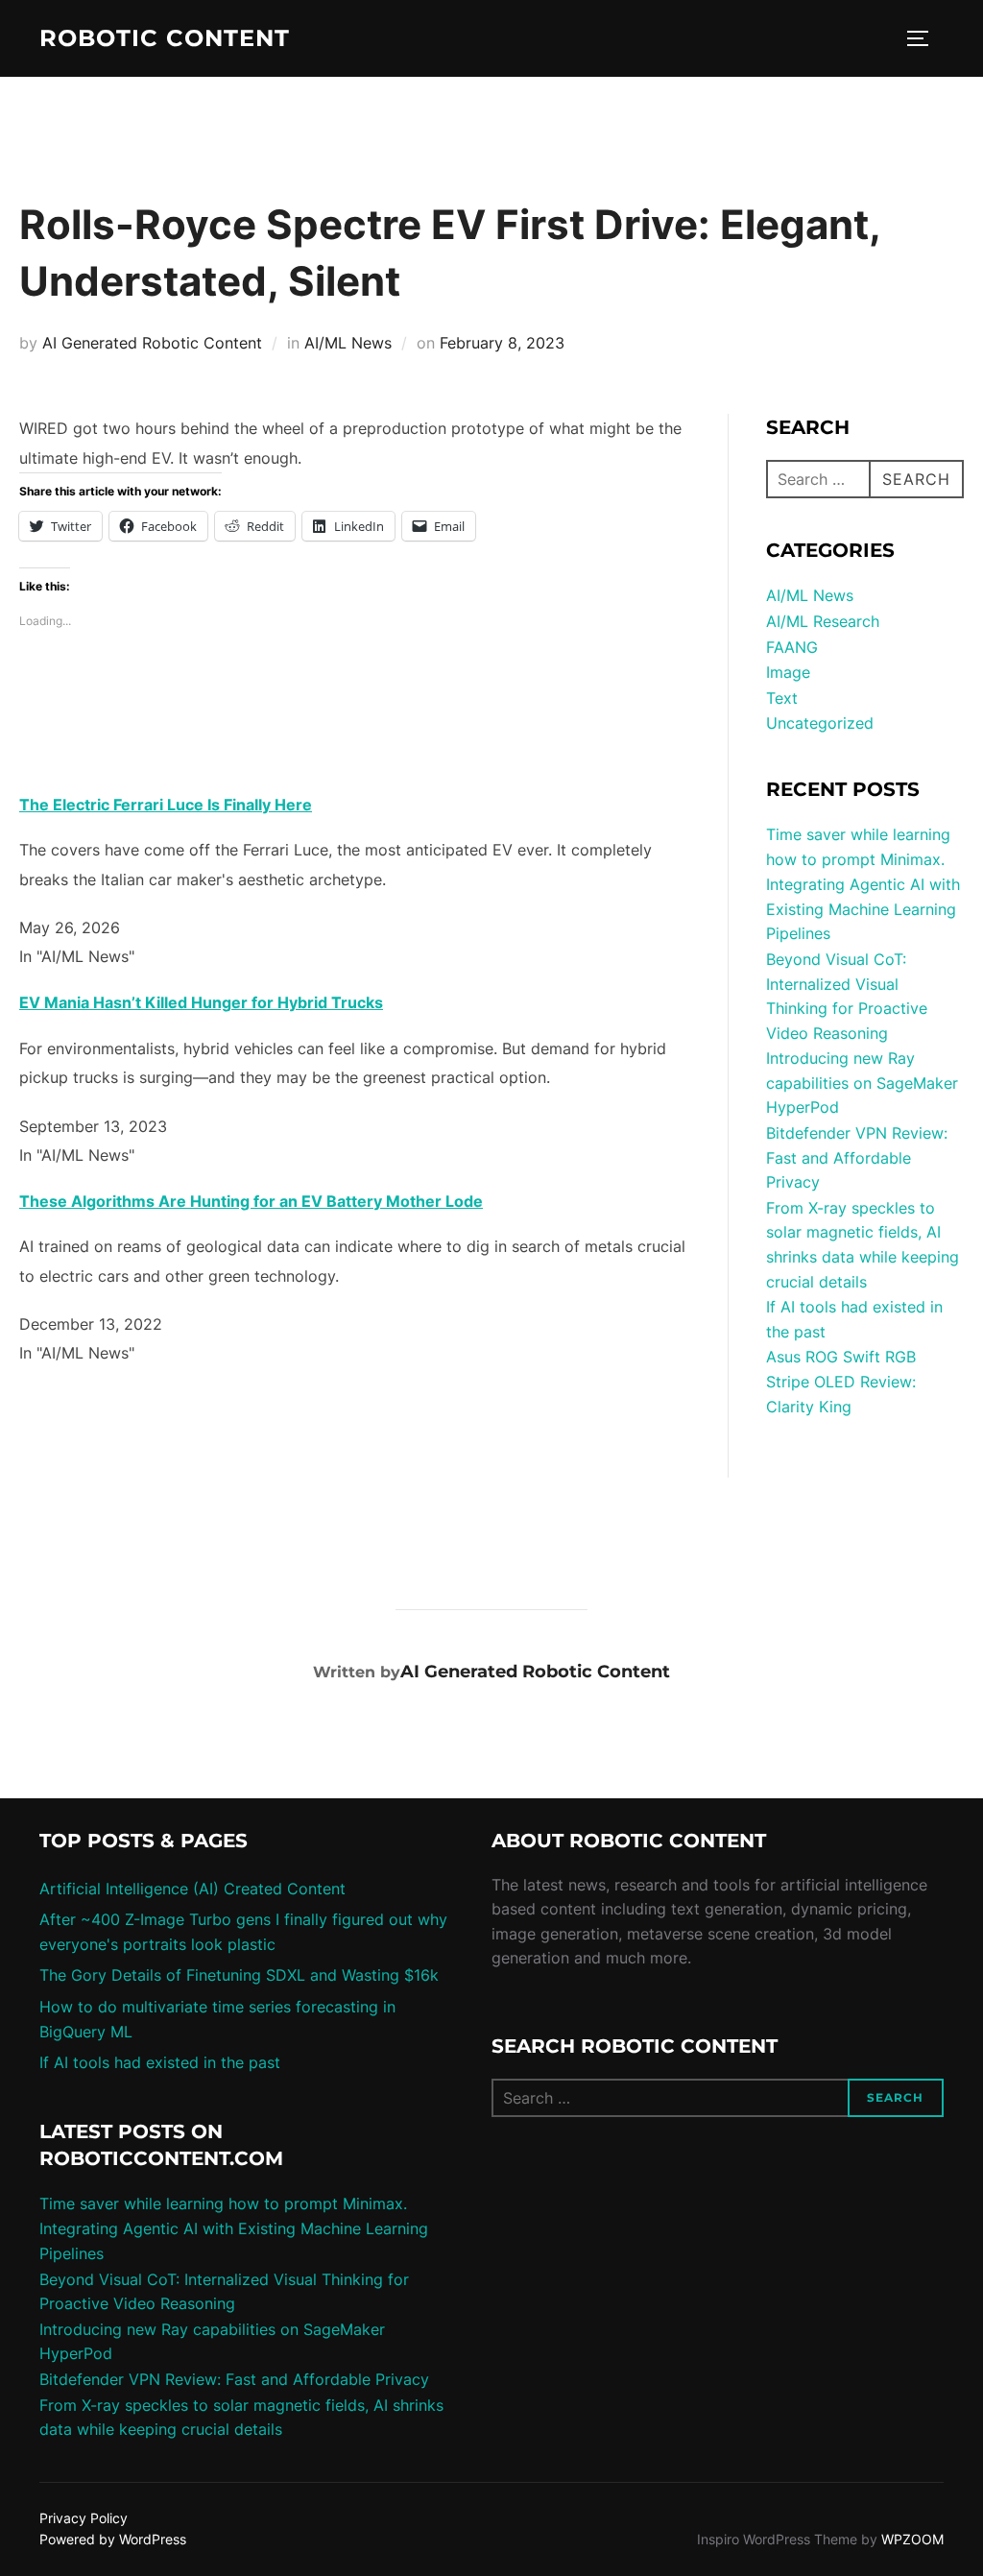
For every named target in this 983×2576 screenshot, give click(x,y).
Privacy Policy (84, 2518)
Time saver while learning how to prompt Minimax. (223, 2203)
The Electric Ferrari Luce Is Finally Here (166, 805)
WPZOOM (912, 2539)
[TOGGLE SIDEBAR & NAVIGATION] (924, 38)
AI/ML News (348, 343)
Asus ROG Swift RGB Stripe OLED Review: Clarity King (841, 1381)
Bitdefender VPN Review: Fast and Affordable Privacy (857, 1157)
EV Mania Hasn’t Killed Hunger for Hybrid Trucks (201, 1002)
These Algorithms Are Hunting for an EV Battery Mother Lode (251, 1201)
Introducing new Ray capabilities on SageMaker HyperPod (862, 1083)
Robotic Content (165, 38)
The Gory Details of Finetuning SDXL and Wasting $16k (239, 1975)
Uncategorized (820, 723)
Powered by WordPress (113, 2539)
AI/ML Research (823, 621)
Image (788, 672)
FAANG (792, 647)
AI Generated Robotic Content (152, 343)
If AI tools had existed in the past (160, 2062)
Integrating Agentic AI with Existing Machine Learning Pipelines (863, 909)
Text (782, 698)
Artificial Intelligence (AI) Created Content (192, 1889)
